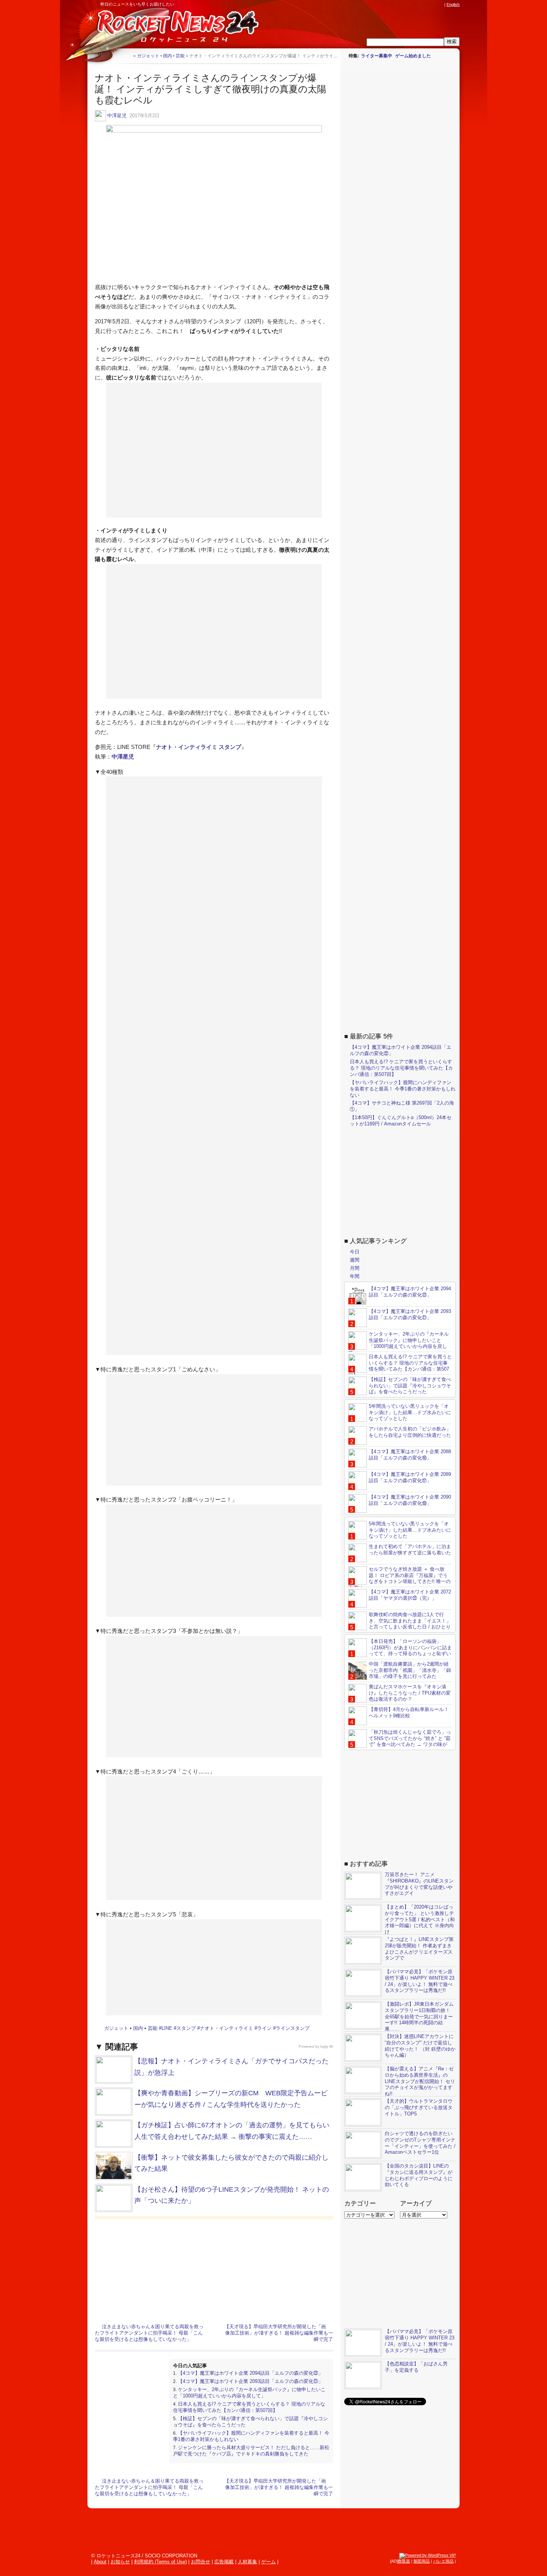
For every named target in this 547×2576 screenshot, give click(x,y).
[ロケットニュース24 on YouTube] (433, 4)
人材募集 (247, 2562)
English (453, 4)
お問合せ (201, 2562)
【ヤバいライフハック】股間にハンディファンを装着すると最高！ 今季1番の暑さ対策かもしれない (403, 1089)
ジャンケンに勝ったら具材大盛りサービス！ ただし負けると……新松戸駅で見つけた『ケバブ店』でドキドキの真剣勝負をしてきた (251, 2451)
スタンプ (186, 2028)
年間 (355, 1276)
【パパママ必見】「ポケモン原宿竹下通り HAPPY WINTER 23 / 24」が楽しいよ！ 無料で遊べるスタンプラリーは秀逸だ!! (420, 1981)
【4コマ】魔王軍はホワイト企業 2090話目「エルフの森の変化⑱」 (410, 1500)
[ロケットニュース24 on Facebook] (405, 4)
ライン (264, 2028)
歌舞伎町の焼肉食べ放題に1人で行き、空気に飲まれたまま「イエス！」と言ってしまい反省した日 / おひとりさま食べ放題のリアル (400, 1624)
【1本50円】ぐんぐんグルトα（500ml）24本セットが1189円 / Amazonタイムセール (401, 1121)
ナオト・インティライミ (226, 2028)
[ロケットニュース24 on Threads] (412, 4)
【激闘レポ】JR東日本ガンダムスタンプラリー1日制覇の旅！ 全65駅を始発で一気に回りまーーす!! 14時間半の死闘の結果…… (419, 2017)
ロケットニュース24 (175, 28)
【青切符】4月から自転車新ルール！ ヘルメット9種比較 (409, 1712)
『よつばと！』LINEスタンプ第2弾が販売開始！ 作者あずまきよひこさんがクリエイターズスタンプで (419, 1949)
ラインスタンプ (293, 2028)
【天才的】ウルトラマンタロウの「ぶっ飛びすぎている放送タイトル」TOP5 (419, 2107)
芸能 (153, 2028)
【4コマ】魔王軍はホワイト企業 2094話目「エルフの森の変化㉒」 (250, 2373)
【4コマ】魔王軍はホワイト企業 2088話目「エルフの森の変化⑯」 (410, 1455)
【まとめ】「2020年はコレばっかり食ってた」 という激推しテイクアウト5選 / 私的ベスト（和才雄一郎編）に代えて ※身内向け (420, 1920)
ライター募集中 (377, 56)
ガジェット (116, 2028)
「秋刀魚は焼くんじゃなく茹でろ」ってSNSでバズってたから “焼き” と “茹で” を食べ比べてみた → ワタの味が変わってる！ (400, 1742)
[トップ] (127, 56)
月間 (355, 1268)
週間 (355, 1260)
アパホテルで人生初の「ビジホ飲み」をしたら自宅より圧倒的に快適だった (410, 1432)
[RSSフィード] (440, 4)
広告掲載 (224, 2562)
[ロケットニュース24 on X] (398, 4)
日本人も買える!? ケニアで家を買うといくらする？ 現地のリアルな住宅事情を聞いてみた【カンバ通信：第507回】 (249, 2407)
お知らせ (120, 2562)
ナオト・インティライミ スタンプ (199, 747)
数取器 (404, 2561)
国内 (138, 2028)
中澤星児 (117, 116)
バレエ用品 (443, 2561)
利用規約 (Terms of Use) (160, 2562)
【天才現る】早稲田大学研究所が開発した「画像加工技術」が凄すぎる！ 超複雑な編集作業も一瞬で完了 (279, 2333)
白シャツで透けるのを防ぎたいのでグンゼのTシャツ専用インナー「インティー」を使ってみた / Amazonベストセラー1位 (420, 2143)
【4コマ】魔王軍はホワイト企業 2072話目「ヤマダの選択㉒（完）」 (410, 1595)
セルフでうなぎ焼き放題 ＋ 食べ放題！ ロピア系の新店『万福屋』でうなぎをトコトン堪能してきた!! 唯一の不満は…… (399, 1579)
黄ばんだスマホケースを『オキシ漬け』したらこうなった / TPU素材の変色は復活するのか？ (410, 1693)
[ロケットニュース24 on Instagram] (419, 4)
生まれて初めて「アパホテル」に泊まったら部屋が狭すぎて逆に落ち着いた (410, 1550)
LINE (167, 2028)
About (100, 2562)
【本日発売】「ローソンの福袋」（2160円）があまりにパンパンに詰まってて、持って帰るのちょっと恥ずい (410, 1648)
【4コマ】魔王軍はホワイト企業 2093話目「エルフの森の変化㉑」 (250, 2381)
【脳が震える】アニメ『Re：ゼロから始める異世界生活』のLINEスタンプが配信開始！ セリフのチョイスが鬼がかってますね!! (420, 2081)
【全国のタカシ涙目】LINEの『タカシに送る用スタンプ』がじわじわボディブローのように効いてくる (419, 2175)
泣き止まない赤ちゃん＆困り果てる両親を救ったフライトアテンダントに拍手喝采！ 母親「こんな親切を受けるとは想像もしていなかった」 (149, 2333)
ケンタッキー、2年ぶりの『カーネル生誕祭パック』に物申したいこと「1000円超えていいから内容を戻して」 (249, 2393)
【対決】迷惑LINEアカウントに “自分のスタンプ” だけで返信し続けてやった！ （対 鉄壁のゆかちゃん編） (420, 2046)
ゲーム (268, 2562)
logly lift (327, 2046)
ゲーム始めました (413, 56)
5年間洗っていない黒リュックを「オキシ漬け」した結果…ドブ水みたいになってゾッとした (410, 1412)
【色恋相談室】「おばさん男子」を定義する (416, 2367)
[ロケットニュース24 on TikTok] (426, 4)
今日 (355, 1252)
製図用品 (422, 2561)
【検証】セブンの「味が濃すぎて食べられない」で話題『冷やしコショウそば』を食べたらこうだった (410, 1386)
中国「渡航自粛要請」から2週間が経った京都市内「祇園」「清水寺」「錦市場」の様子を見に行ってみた (410, 1670)
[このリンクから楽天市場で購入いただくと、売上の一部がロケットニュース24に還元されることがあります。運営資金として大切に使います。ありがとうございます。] (391, 4)
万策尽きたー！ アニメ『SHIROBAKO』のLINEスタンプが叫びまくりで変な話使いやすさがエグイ (419, 1884)
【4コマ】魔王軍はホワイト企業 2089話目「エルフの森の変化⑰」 (410, 1477)
